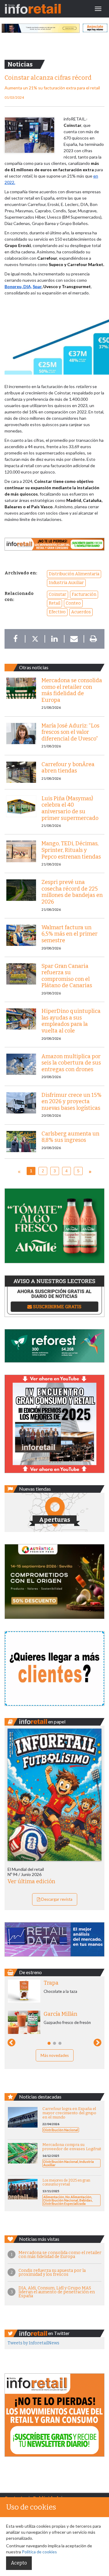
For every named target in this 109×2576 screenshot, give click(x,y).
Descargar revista (56, 1899)
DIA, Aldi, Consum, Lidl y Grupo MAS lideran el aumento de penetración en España (57, 2292)
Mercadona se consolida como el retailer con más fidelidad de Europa (60, 2255)
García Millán (60, 2014)
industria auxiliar (66, 583)
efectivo (57, 612)
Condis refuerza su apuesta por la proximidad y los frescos (52, 2272)
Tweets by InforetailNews (33, 2343)
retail (54, 603)
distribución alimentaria (74, 574)
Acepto (19, 2563)
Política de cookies (39, 2552)
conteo (73, 603)
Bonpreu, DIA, (18, 286)
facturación (84, 594)
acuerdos (81, 612)
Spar (37, 286)
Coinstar (58, 594)
